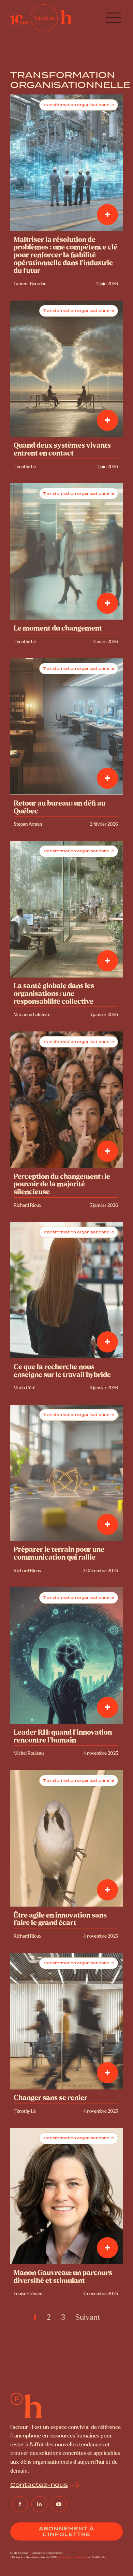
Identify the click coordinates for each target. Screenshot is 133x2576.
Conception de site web (72, 2557)
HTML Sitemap (19, 2553)
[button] (113, 18)
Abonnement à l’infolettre (66, 2531)
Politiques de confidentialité (47, 2553)
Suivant (88, 2317)
